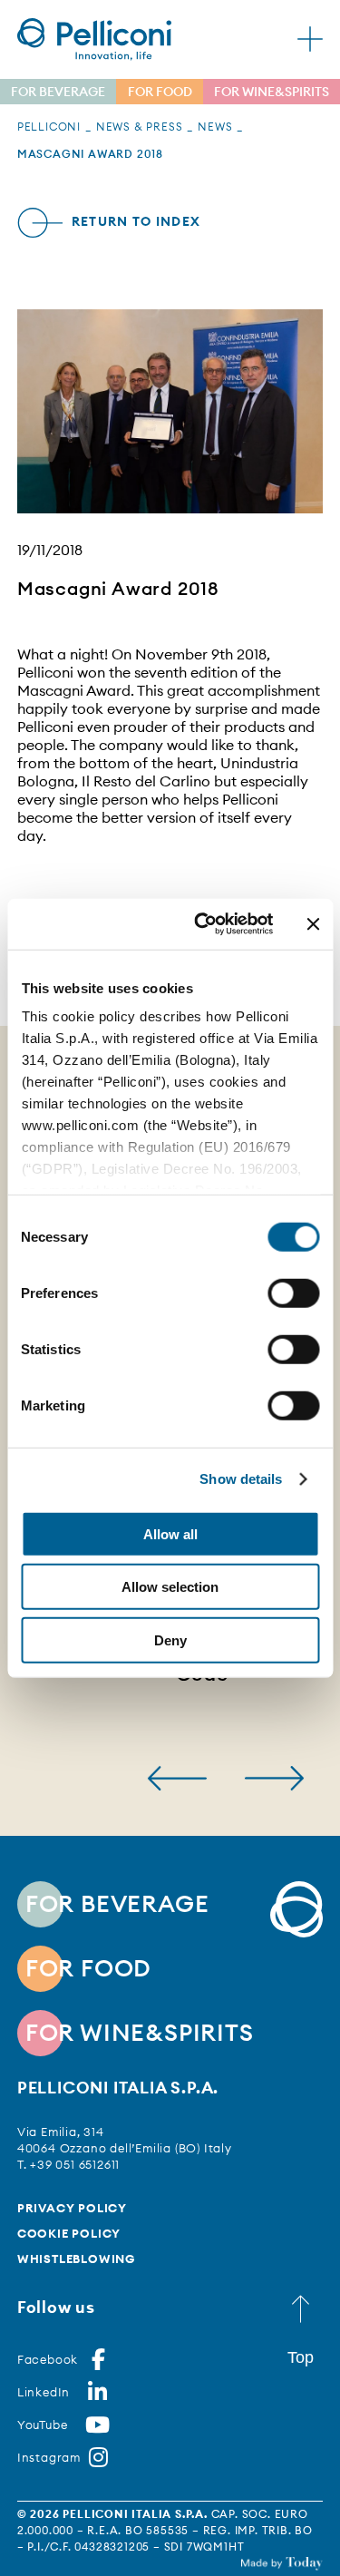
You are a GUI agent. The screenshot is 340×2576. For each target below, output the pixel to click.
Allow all (170, 1533)
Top (301, 2357)
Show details (241, 1479)
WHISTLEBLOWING (76, 2259)
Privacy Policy (72, 2208)
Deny (170, 1639)
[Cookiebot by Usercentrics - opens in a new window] (203, 924)
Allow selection (170, 1587)
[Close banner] (313, 924)
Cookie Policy (69, 2233)
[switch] (293, 1293)
